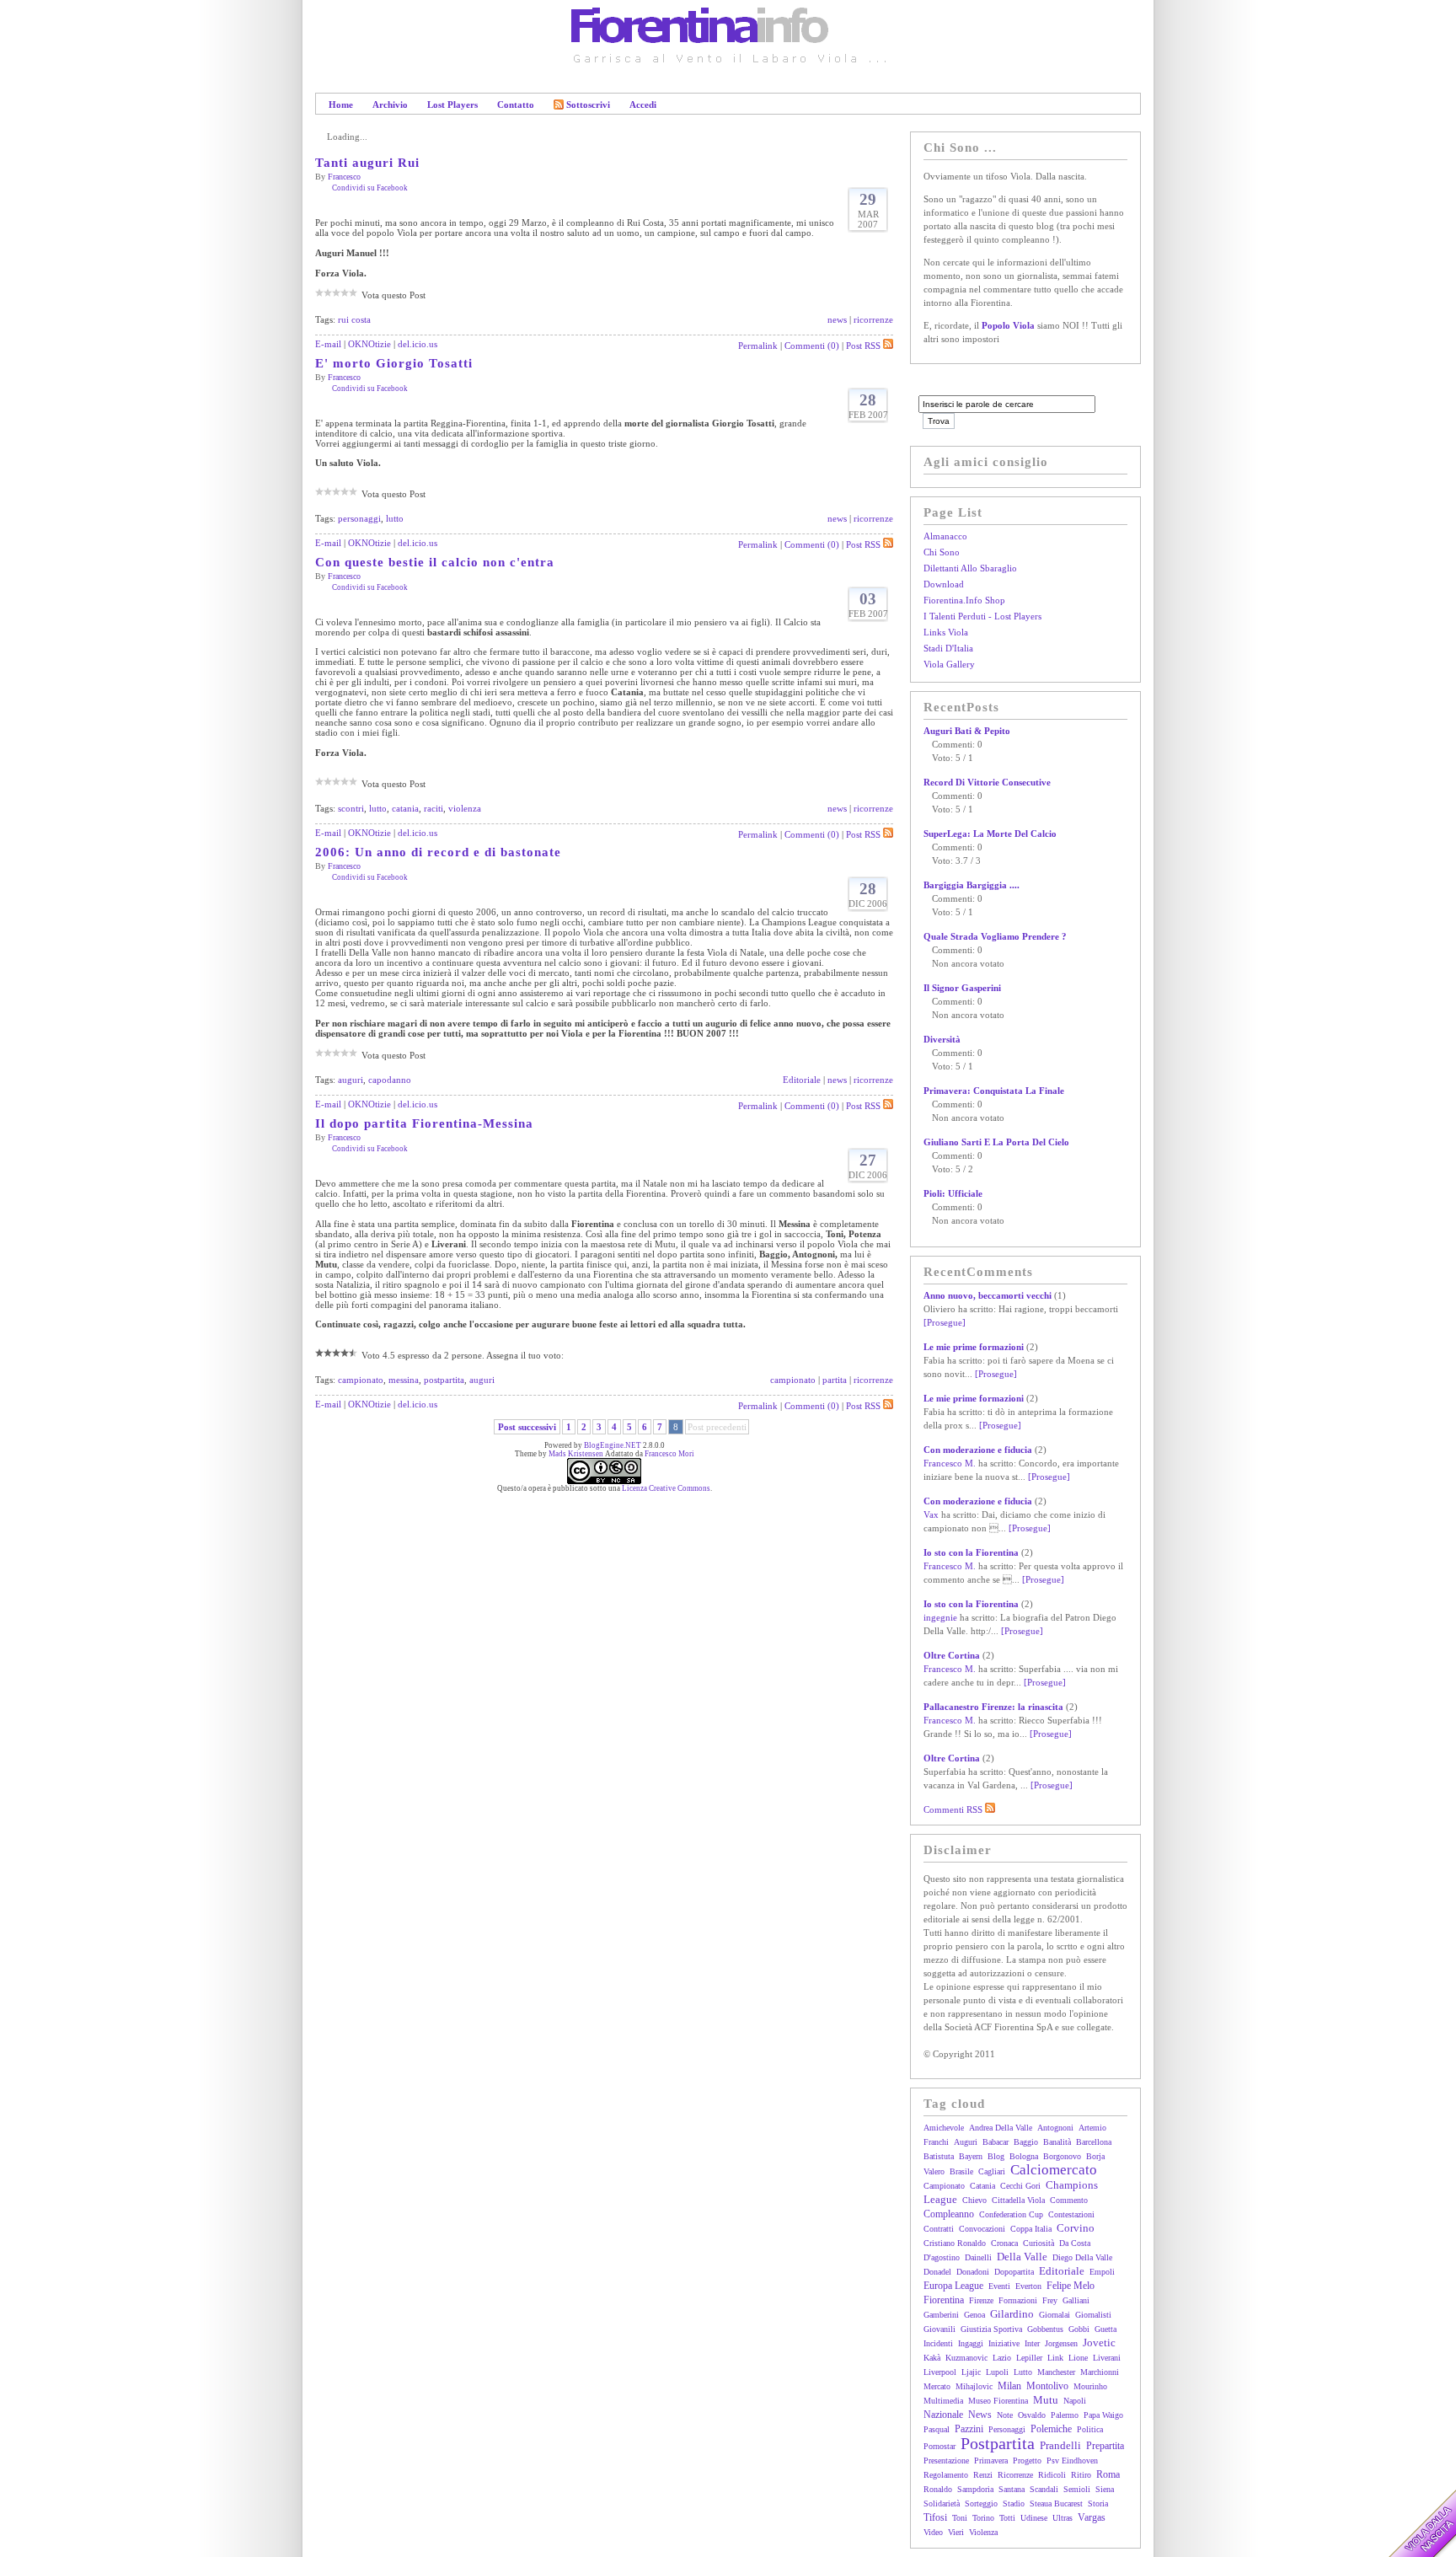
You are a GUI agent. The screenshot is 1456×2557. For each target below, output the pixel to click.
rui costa (354, 319)
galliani (1076, 2300)
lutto (395, 518)
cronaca (1004, 2243)
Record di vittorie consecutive (987, 782)
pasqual (937, 2429)
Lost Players (452, 105)
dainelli (978, 2257)
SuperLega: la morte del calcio (990, 834)
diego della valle (1082, 2257)
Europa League (953, 2286)
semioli (1077, 2489)
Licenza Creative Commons (666, 1488)
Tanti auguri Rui (367, 163)
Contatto (516, 105)
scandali (1044, 2489)
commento (1069, 2200)
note (1005, 2415)
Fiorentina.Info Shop (964, 600)
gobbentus (1045, 2329)
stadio (1014, 2503)
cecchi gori (1020, 2186)
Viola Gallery (949, 664)
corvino (1076, 2228)
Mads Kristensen (576, 1454)
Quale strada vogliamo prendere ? (995, 936)
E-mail (328, 344)
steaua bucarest (1056, 2503)
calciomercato (1054, 2170)
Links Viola (946, 632)
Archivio (390, 105)
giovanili (939, 2329)
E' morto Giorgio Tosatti (394, 363)
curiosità (1038, 2243)
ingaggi (971, 2343)
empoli (1102, 2272)
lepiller (1029, 2358)
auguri (351, 1080)
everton (1028, 2286)
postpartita (444, 1380)
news (837, 319)
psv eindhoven (1072, 2461)
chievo (974, 2200)
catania (405, 808)
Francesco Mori (669, 1454)
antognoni (1055, 2128)
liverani (1107, 2358)
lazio (1002, 2358)
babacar (996, 2142)
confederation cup (1011, 2214)
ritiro (1081, 2475)
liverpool (940, 2372)
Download (944, 584)
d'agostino (942, 2257)
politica (1090, 2429)
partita (835, 1380)
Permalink (758, 346)
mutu (1046, 2400)
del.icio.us (418, 344)
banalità (1057, 2142)
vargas (1092, 2517)
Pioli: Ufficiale (953, 1193)
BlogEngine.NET (613, 1445)
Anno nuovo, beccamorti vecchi (988, 1295)
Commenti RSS (954, 1809)
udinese (1034, 2518)
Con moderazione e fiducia (978, 1450)
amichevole (944, 2128)
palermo (1065, 2415)
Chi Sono (942, 552)
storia (1098, 2503)
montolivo (1047, 2386)
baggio (1026, 2142)
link (1055, 2358)
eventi (999, 2286)
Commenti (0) (812, 346)
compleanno (949, 2214)
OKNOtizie (369, 344)
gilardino (1012, 2314)
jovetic (1099, 2343)
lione (1078, 2358)
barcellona (1094, 2142)
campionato (361, 1380)
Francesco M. (950, 1463)
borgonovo (1062, 2156)
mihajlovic (974, 2386)
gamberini (941, 2315)
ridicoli (1052, 2475)
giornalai (1055, 2315)
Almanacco (945, 536)
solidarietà (942, 2503)
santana (1012, 2489)
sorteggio (981, 2503)
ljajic (971, 2372)
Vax (931, 1514)
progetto (1027, 2461)
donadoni (973, 2272)
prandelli (1060, 2445)
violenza (465, 808)
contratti (939, 2229)
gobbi (1079, 2329)
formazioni (1018, 2300)
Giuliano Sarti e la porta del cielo (996, 1142)
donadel (937, 2272)
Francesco (344, 177)
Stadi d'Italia (948, 648)
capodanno (390, 1080)
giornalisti (1093, 2315)
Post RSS (863, 346)
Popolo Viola (1008, 325)
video (933, 2532)
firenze (981, 2300)
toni (960, 2518)
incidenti (938, 2343)
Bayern (971, 2156)
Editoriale (802, 1080)
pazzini (969, 2429)
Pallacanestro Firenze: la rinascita (993, 1707)
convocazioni (982, 2229)
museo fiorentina (998, 2401)
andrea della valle (1001, 2128)
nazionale (943, 2415)
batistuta (939, 2156)
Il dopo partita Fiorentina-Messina (424, 1123)
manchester (1056, 2372)
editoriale (1062, 2271)
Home (341, 105)
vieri (956, 2532)
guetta (1105, 2329)
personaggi (359, 518)
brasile (961, 2171)
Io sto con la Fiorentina (971, 1552)
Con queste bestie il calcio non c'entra (435, 562)
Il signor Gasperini (962, 988)
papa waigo (1103, 2415)
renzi (983, 2475)
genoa (974, 2315)
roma (1108, 2474)
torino (983, 2518)
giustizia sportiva (991, 2329)
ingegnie (940, 1617)
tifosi (935, 2517)
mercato (937, 2386)
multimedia (943, 2401)
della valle (1022, 2257)
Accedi (643, 105)
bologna (1024, 2156)
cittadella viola (1018, 2200)
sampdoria (975, 2489)
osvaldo (1032, 2415)
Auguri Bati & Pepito (967, 731)
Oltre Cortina (952, 1655)
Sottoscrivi (588, 105)
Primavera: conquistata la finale (994, 1091)
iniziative (1004, 2343)
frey (1050, 2300)
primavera (991, 2461)
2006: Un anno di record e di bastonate (438, 852)
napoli (1075, 2401)
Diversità (942, 1039)
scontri (351, 808)
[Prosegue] (945, 1322)
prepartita (1105, 2446)
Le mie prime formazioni (974, 1347)
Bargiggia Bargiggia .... (972, 885)
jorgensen (1061, 2343)
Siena (1105, 2489)
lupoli (997, 2372)
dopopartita (1014, 2272)
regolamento (946, 2475)
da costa (1075, 2243)
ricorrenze (873, 319)
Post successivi (527, 1427)
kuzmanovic (966, 2358)
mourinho (1090, 2386)
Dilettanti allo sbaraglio (970, 568)
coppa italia (1031, 2229)
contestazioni (1071, 2214)
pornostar (939, 2446)
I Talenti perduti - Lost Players (982, 616)
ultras (1063, 2518)
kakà (932, 2358)
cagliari (992, 2171)
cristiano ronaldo (955, 2243)
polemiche (1051, 2429)
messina (404, 1380)
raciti (434, 808)
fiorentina (944, 2300)
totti (1007, 2518)
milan (1009, 2386)
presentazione (946, 2461)
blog (996, 2156)
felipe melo (1071, 2286)
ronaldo (938, 2489)
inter (1032, 2343)
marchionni (1100, 2372)
